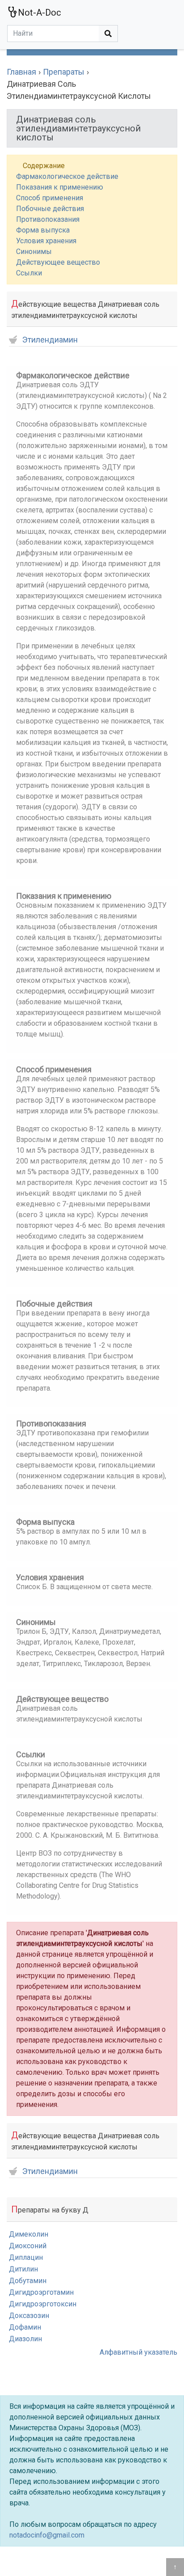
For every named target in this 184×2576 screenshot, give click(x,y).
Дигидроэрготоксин (43, 2304)
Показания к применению (60, 187)
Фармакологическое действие (67, 176)
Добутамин (28, 2281)
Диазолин (25, 2339)
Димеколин (29, 2234)
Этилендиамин (50, 340)
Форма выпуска (43, 230)
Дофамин (25, 2327)
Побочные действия (50, 209)
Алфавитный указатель (138, 2352)
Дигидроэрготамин (41, 2292)
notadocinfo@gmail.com (47, 2535)
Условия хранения (46, 241)
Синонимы (34, 252)
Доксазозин (29, 2316)
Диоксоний (28, 2246)
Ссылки (29, 273)
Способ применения (50, 198)
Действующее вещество (58, 262)
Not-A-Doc (40, 13)
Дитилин (23, 2269)
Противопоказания (48, 219)
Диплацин (26, 2257)
